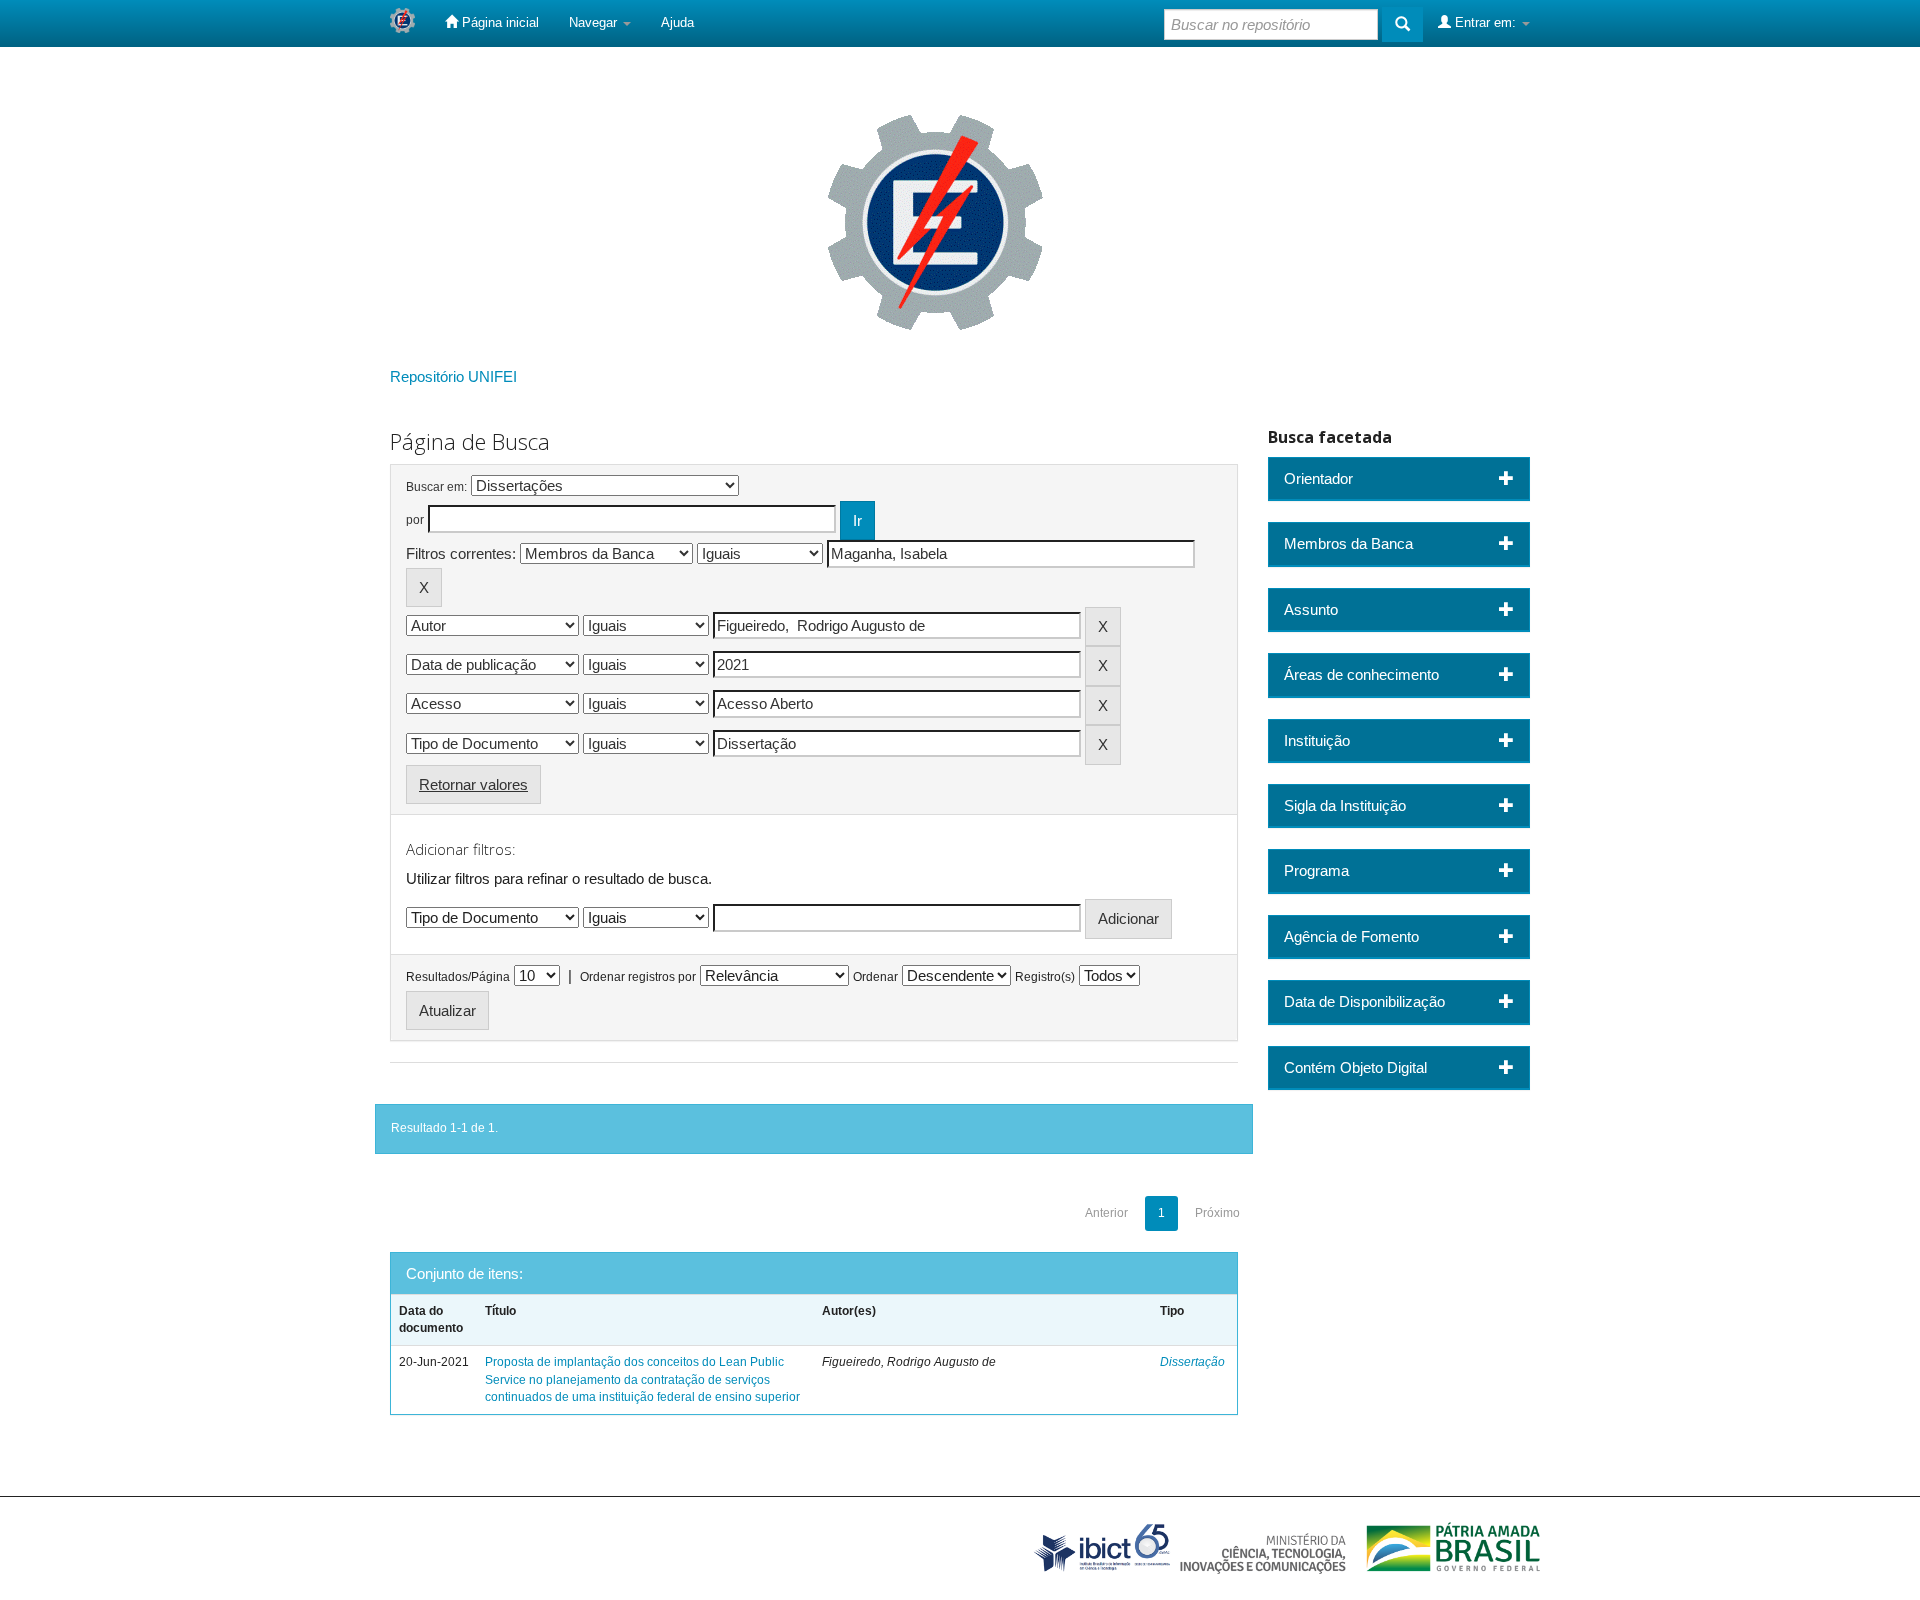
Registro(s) (1045, 977)
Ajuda (677, 22)
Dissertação (1192, 1362)
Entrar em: (1485, 22)
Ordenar (875, 977)
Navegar (595, 22)
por (415, 520)
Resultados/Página (458, 977)
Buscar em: (436, 487)
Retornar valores (473, 784)
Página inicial (498, 22)
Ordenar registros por (638, 977)
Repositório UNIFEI (453, 376)
